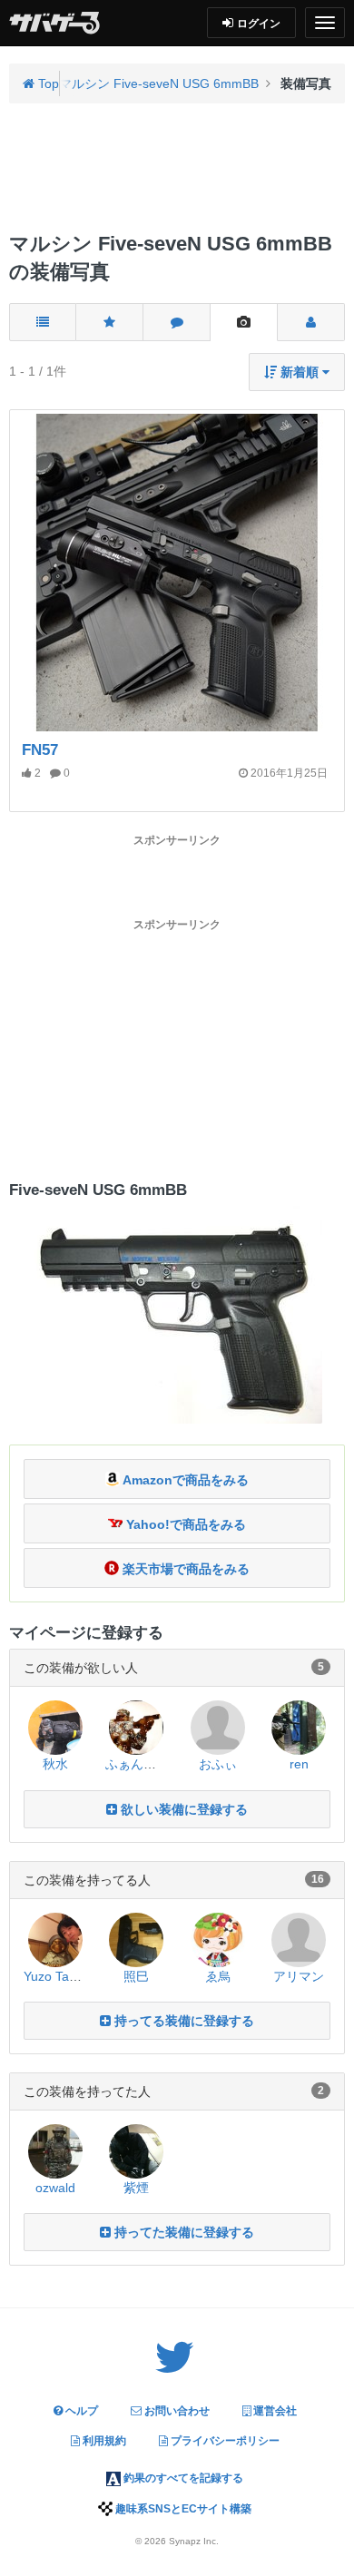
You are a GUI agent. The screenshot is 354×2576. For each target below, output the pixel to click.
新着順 (300, 372)
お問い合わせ (176, 2411)
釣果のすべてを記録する (182, 2478)
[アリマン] (299, 1938)
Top (47, 83)
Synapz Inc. (194, 2541)
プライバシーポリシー (224, 2441)
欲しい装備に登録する (182, 1809)
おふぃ (218, 1764)
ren (299, 1764)
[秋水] (55, 1727)
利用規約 (103, 2441)
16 (318, 1879)
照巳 (136, 1976)
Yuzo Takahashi (69, 1976)
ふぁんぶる (137, 1764)
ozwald (55, 2188)
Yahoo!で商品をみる (184, 1524)
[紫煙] (136, 2150)
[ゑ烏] (218, 1938)
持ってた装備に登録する (182, 2232)
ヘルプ (80, 2411)
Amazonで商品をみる (184, 1480)
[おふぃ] (218, 1727)
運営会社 (274, 2411)
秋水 (55, 1764)
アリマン (299, 1976)
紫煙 (136, 2188)
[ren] (299, 1727)
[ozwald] (55, 2150)
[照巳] (136, 1938)
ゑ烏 (218, 1976)
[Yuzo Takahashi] (55, 1938)
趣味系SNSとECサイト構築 (182, 2509)
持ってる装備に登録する (182, 2021)
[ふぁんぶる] (136, 1727)
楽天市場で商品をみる (184, 1569)
